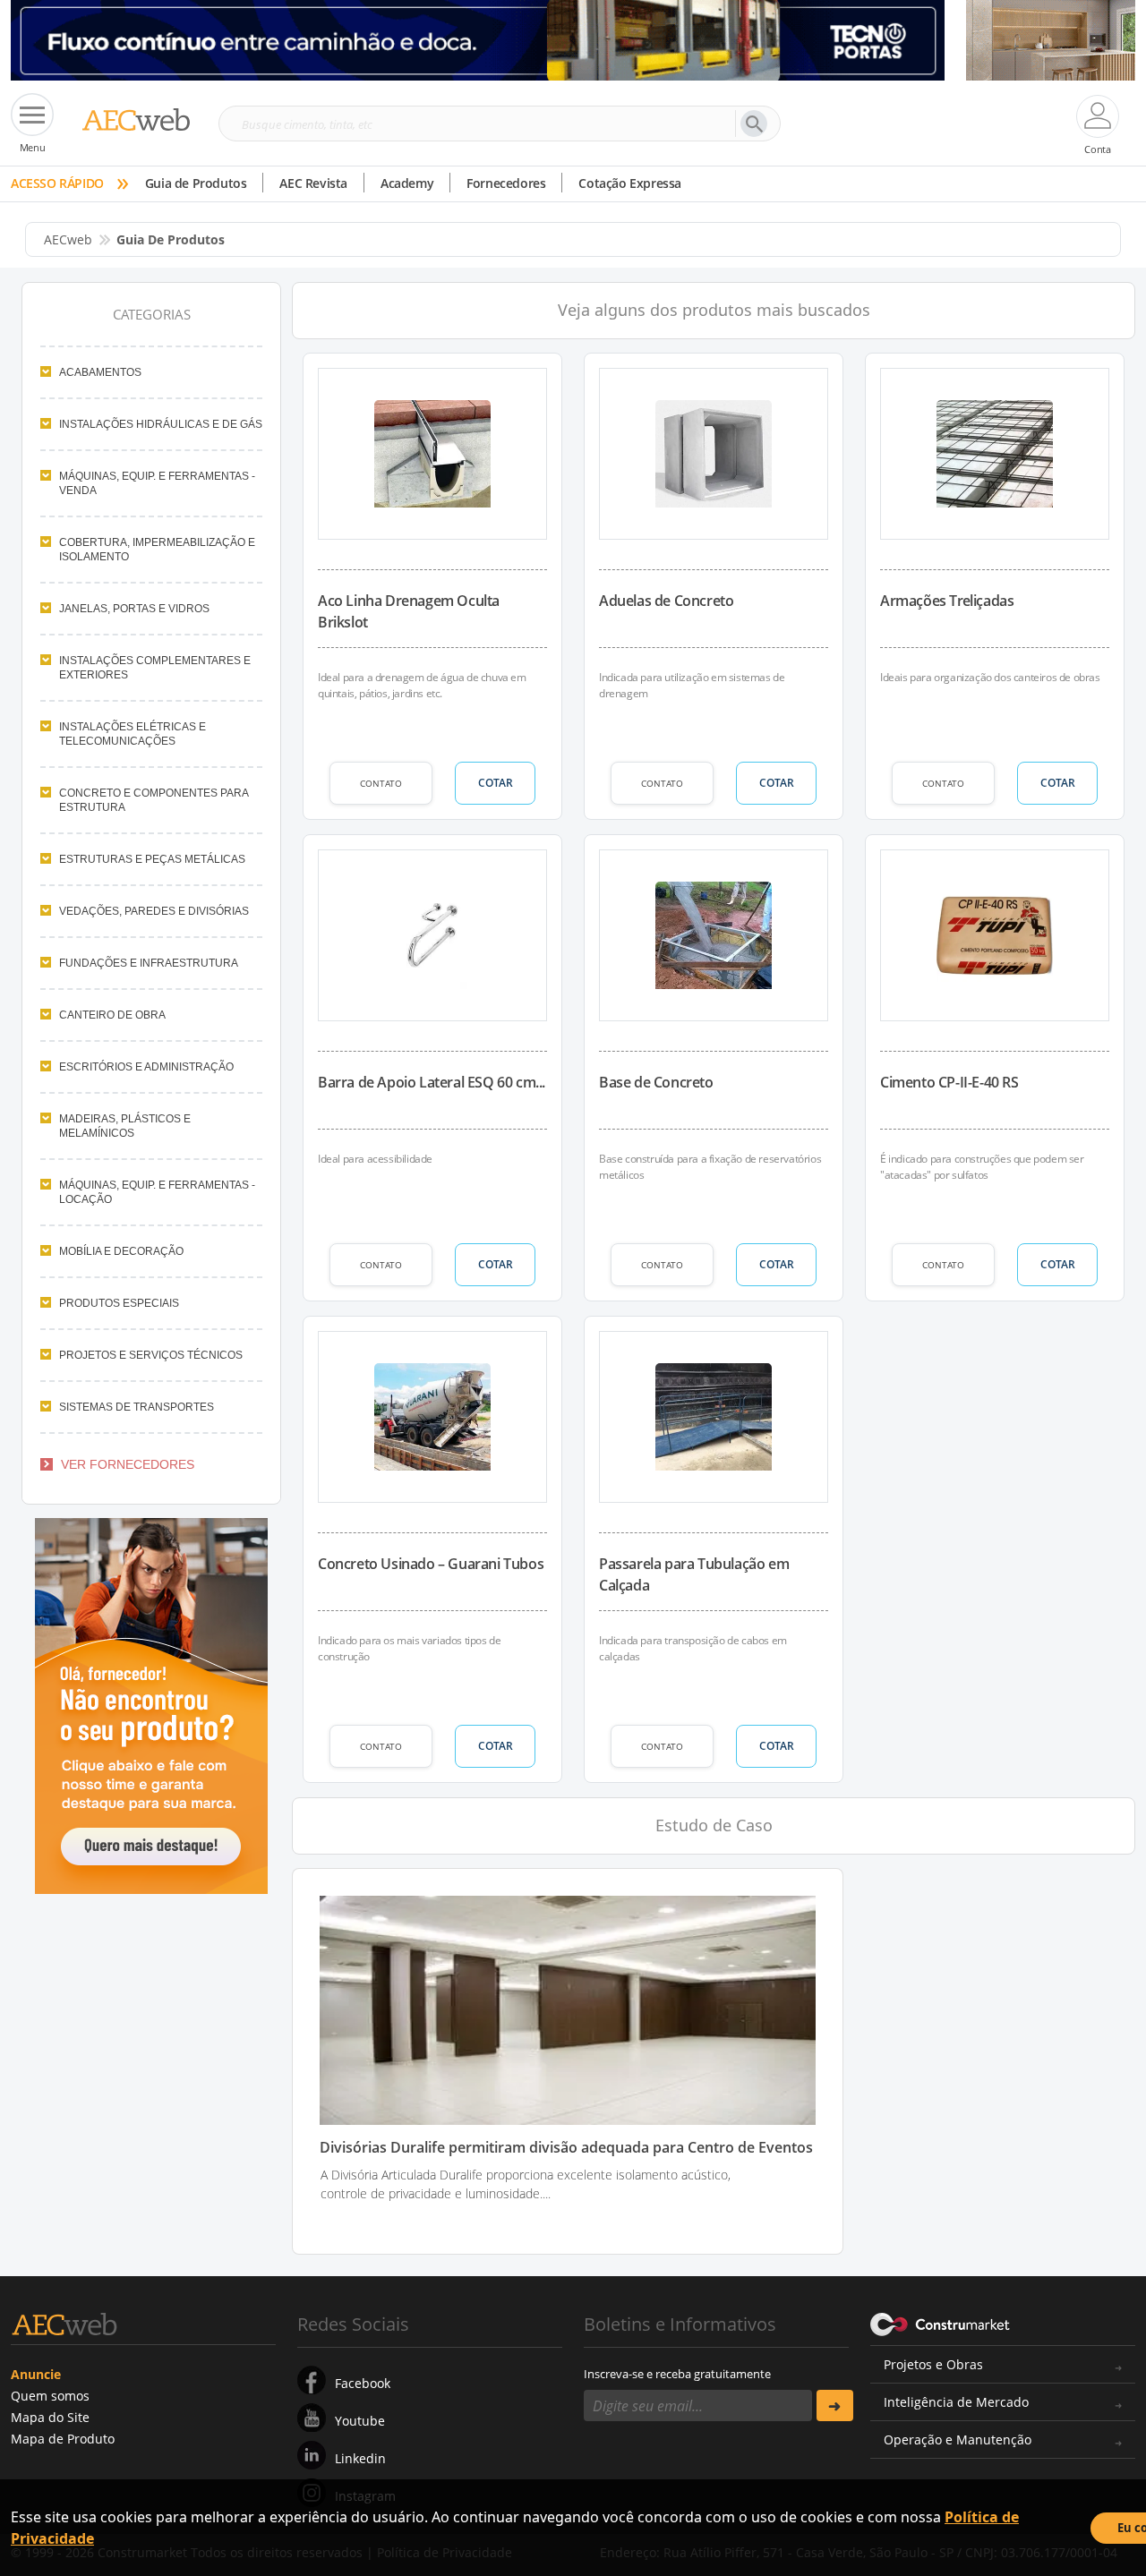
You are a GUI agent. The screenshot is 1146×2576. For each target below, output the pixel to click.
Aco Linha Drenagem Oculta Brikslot (409, 611)
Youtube (360, 2421)
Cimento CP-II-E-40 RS (949, 1082)
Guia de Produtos (196, 183)
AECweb (68, 239)
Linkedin (360, 2458)
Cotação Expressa (630, 183)
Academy (407, 183)
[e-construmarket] (941, 2323)
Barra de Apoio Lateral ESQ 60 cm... (432, 1082)
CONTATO (381, 783)
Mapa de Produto (63, 2439)
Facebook (363, 2383)
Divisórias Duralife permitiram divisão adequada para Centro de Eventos (566, 2148)
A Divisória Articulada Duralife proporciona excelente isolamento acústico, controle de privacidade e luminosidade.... (526, 2184)
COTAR (496, 783)
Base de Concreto (656, 1082)
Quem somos (50, 2396)
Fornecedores (506, 183)
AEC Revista (313, 183)
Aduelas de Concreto (666, 601)
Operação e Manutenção (958, 2440)
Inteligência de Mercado (956, 2402)
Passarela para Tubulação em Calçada (694, 1574)
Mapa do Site (50, 2417)
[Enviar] (835, 2405)
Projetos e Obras (933, 2364)
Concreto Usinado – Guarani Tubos (431, 1564)
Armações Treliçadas (947, 601)
